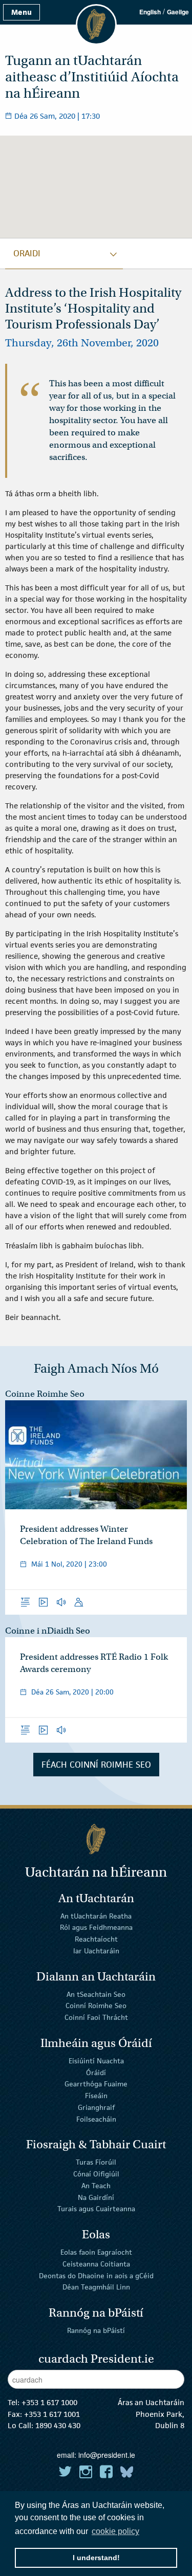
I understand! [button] (96, 2558)
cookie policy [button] (115, 2531)
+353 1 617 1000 (49, 2402)
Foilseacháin (96, 2119)
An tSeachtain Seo (96, 1994)
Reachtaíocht (96, 1939)
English (150, 12)
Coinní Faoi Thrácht (96, 2017)
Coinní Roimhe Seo (96, 2006)
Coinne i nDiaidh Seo (48, 1631)
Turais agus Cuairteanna (96, 2209)
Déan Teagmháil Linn (96, 2287)
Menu (22, 12)
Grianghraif (96, 2107)
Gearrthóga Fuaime (96, 2084)
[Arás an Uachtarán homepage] (96, 1839)
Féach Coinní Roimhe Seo (96, 1765)
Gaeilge (178, 12)
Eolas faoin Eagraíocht (96, 2252)
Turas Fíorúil (96, 2162)
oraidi (27, 253)
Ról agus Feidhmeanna (96, 1927)
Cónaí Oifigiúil (96, 2174)
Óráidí (96, 2072)
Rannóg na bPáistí (96, 2330)
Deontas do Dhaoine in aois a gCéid (96, 2275)
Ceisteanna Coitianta (96, 2264)
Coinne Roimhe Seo (45, 1394)
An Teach (96, 2186)
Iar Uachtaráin (96, 1951)
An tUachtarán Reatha (96, 1916)
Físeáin (96, 2096)
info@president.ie (107, 2455)
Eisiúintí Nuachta (96, 2061)
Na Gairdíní (96, 2197)
